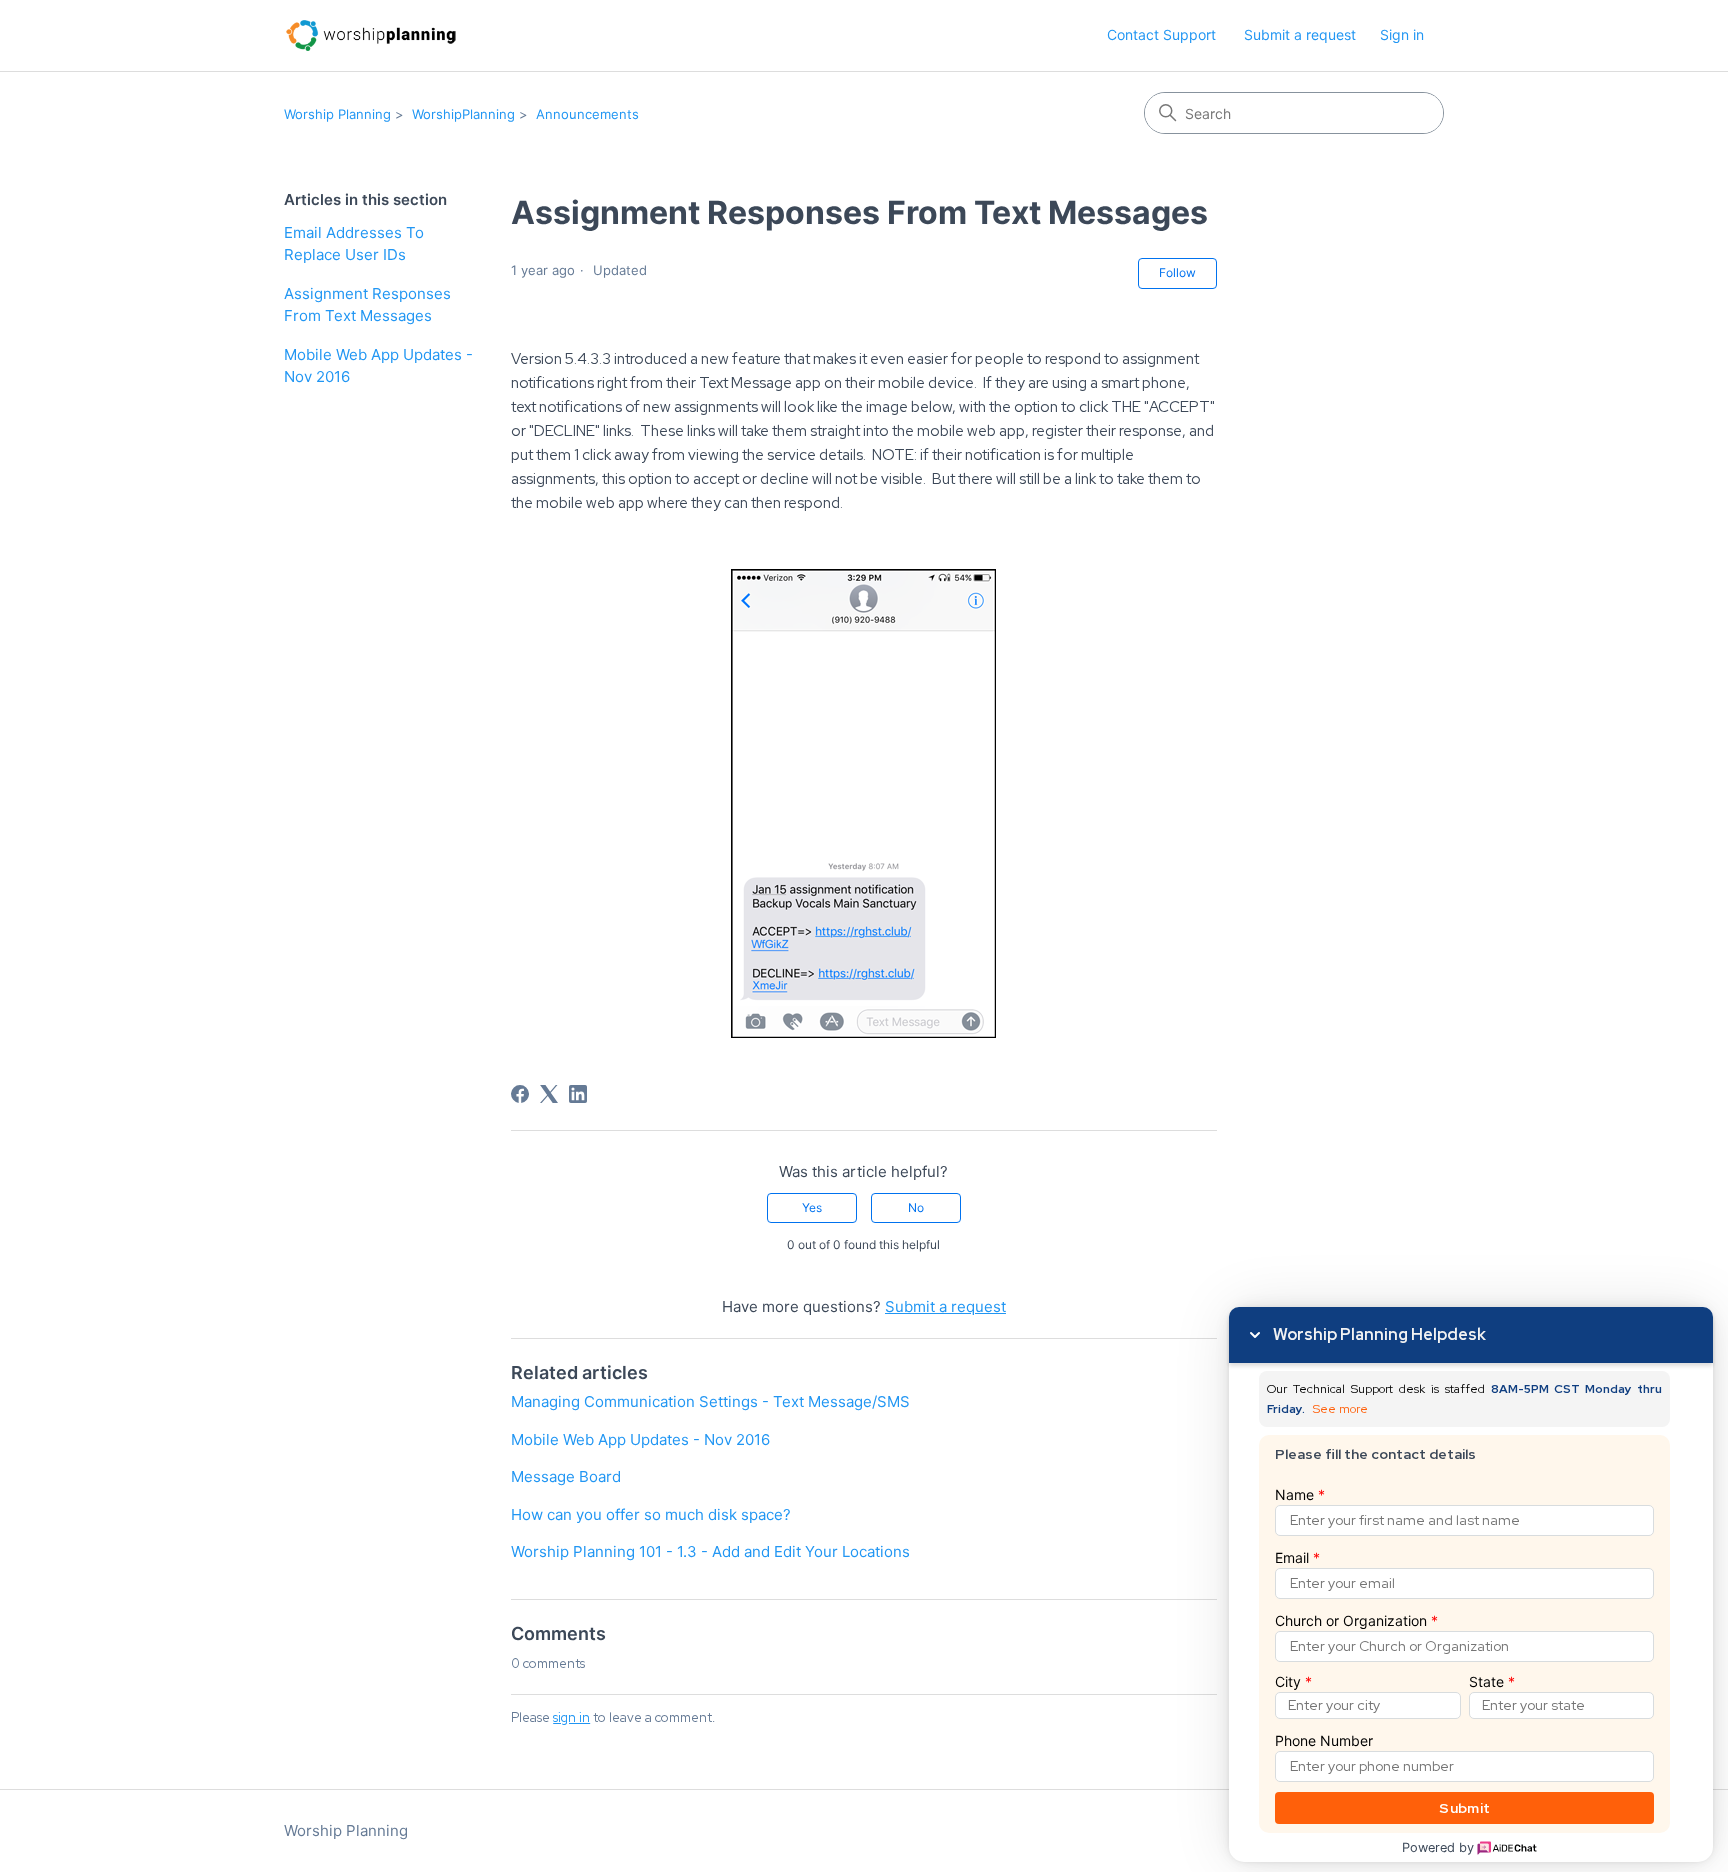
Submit (1464, 1808)
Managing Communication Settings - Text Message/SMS (710, 1401)
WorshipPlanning (463, 114)
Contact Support (1161, 34)
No (916, 1207)
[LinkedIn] (578, 1094)
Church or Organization (1356, 1620)
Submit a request (1300, 34)
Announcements (587, 114)
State (1492, 1681)
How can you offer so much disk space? (651, 1514)
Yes (812, 1207)
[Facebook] (520, 1094)
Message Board (566, 1476)
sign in (571, 1717)
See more (1340, 1409)
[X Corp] (549, 1094)
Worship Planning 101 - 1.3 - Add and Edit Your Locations (710, 1551)
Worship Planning (337, 114)
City (1293, 1681)
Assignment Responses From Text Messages (367, 305)
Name (1300, 1494)
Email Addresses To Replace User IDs (354, 244)
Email (1297, 1557)
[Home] (371, 35)
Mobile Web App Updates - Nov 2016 (378, 366)
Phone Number (1324, 1740)
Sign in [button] (1402, 34)
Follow (1177, 272)
